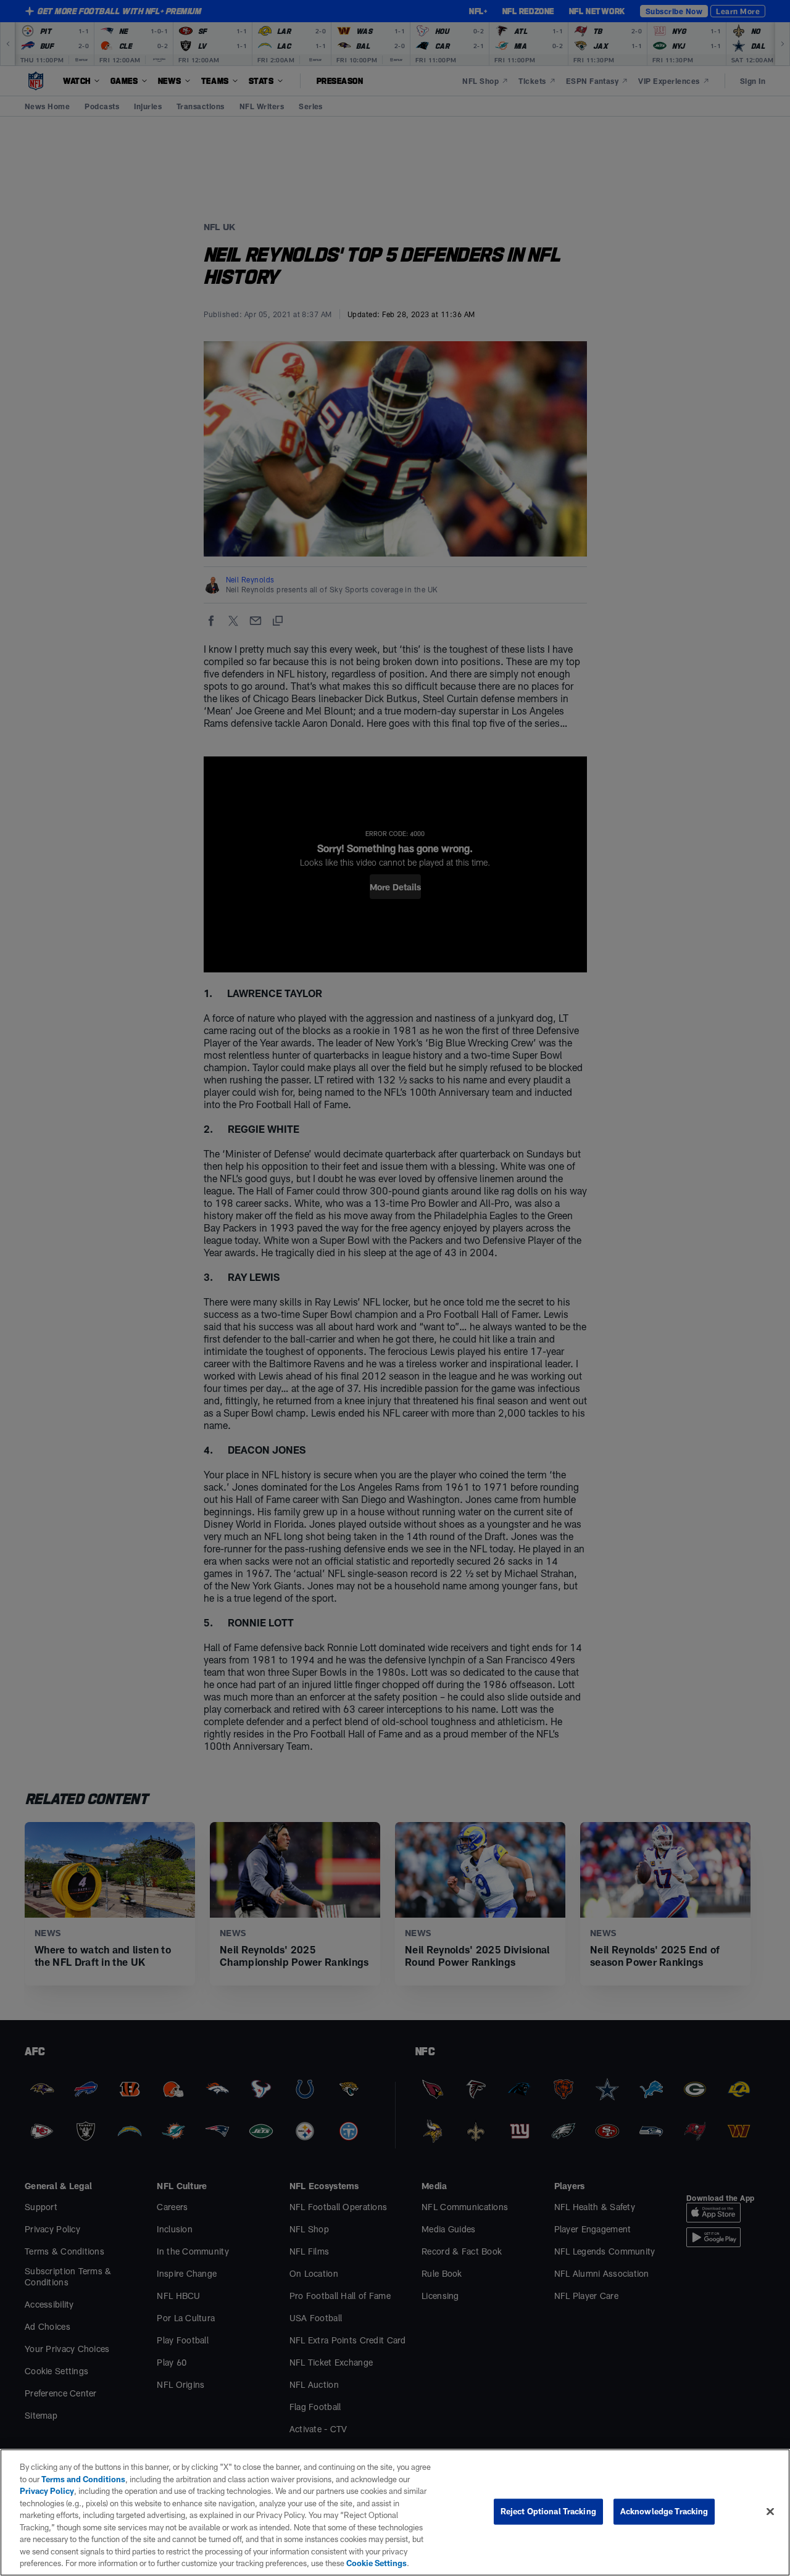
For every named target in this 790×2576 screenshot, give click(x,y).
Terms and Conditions (83, 2479)
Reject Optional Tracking (548, 2511)
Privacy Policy (47, 2491)
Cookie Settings (376, 2563)
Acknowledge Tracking (664, 2511)
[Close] (770, 2512)
